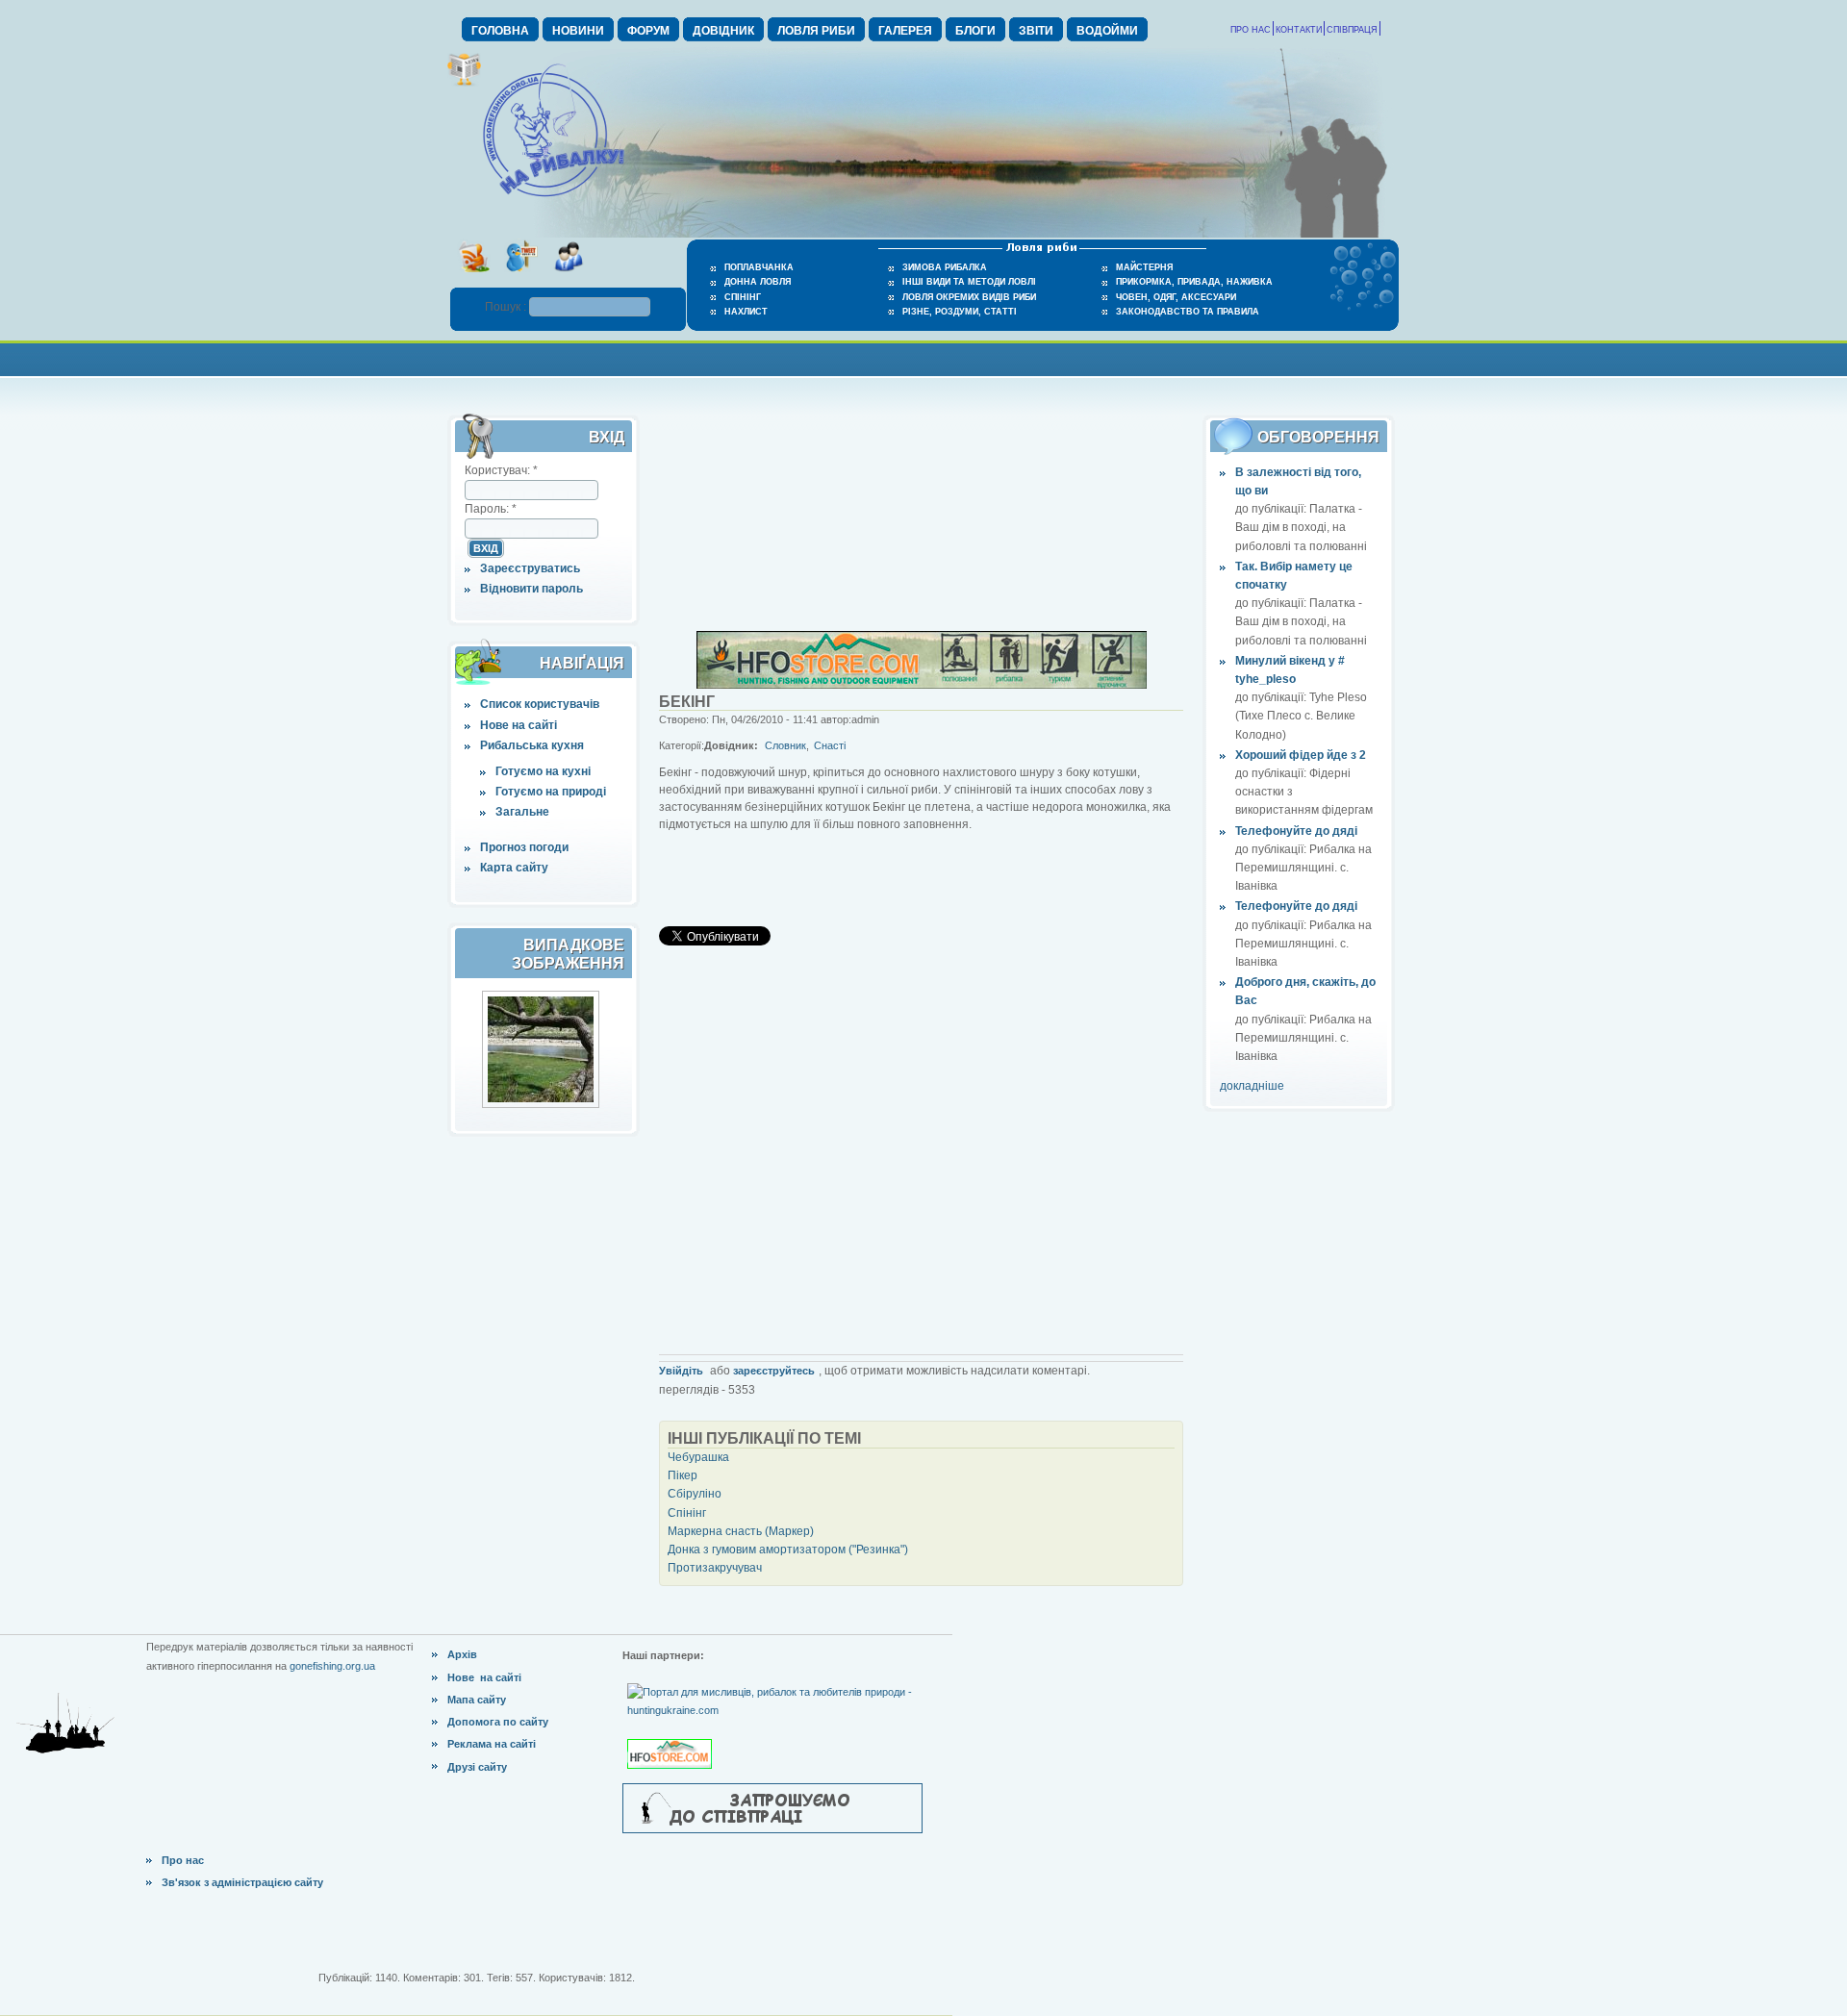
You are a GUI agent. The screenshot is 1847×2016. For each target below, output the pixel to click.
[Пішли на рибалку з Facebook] (568, 278)
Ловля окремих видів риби (969, 297)
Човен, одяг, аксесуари (1176, 297)
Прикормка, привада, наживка (1194, 282)
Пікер (683, 1475)
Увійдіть (681, 1371)
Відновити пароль (531, 589)
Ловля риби (816, 31)
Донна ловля (758, 282)
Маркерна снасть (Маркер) (741, 1531)
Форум (648, 31)
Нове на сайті (519, 725)
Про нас (1251, 30)
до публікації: (1272, 509)
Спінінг (743, 297)
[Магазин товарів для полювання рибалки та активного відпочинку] (672, 1738)
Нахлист (746, 312)
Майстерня (1144, 267)
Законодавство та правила (1188, 312)
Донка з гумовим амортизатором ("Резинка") (788, 1550)
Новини (578, 31)
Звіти (1036, 31)
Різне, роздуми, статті (960, 312)
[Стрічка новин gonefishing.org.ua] (474, 278)
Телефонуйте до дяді (1296, 831)
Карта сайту (514, 868)
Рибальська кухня (532, 745)
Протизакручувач (715, 1568)
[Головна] (553, 198)
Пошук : (507, 307)
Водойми (1107, 31)
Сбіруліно (695, 1494)
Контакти (1299, 30)
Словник (785, 745)
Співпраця (1352, 30)
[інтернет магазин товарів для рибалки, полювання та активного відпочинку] (922, 685)
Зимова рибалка (945, 267)
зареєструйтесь (774, 1371)
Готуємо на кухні (543, 771)
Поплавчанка (759, 267)
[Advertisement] (923, 357)
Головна (500, 31)
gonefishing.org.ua (332, 1666)
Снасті (830, 745)
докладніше (1252, 1086)
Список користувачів (540, 704)
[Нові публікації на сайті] (464, 83)
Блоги (975, 31)
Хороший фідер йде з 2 (1301, 755)
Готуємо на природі (551, 792)
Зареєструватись (530, 568)
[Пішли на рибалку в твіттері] (521, 278)
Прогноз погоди (524, 847)
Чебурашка (698, 1457)
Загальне (522, 812)
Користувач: (501, 470)
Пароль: (491, 509)
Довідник (723, 31)
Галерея (905, 31)
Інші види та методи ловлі (969, 282)
